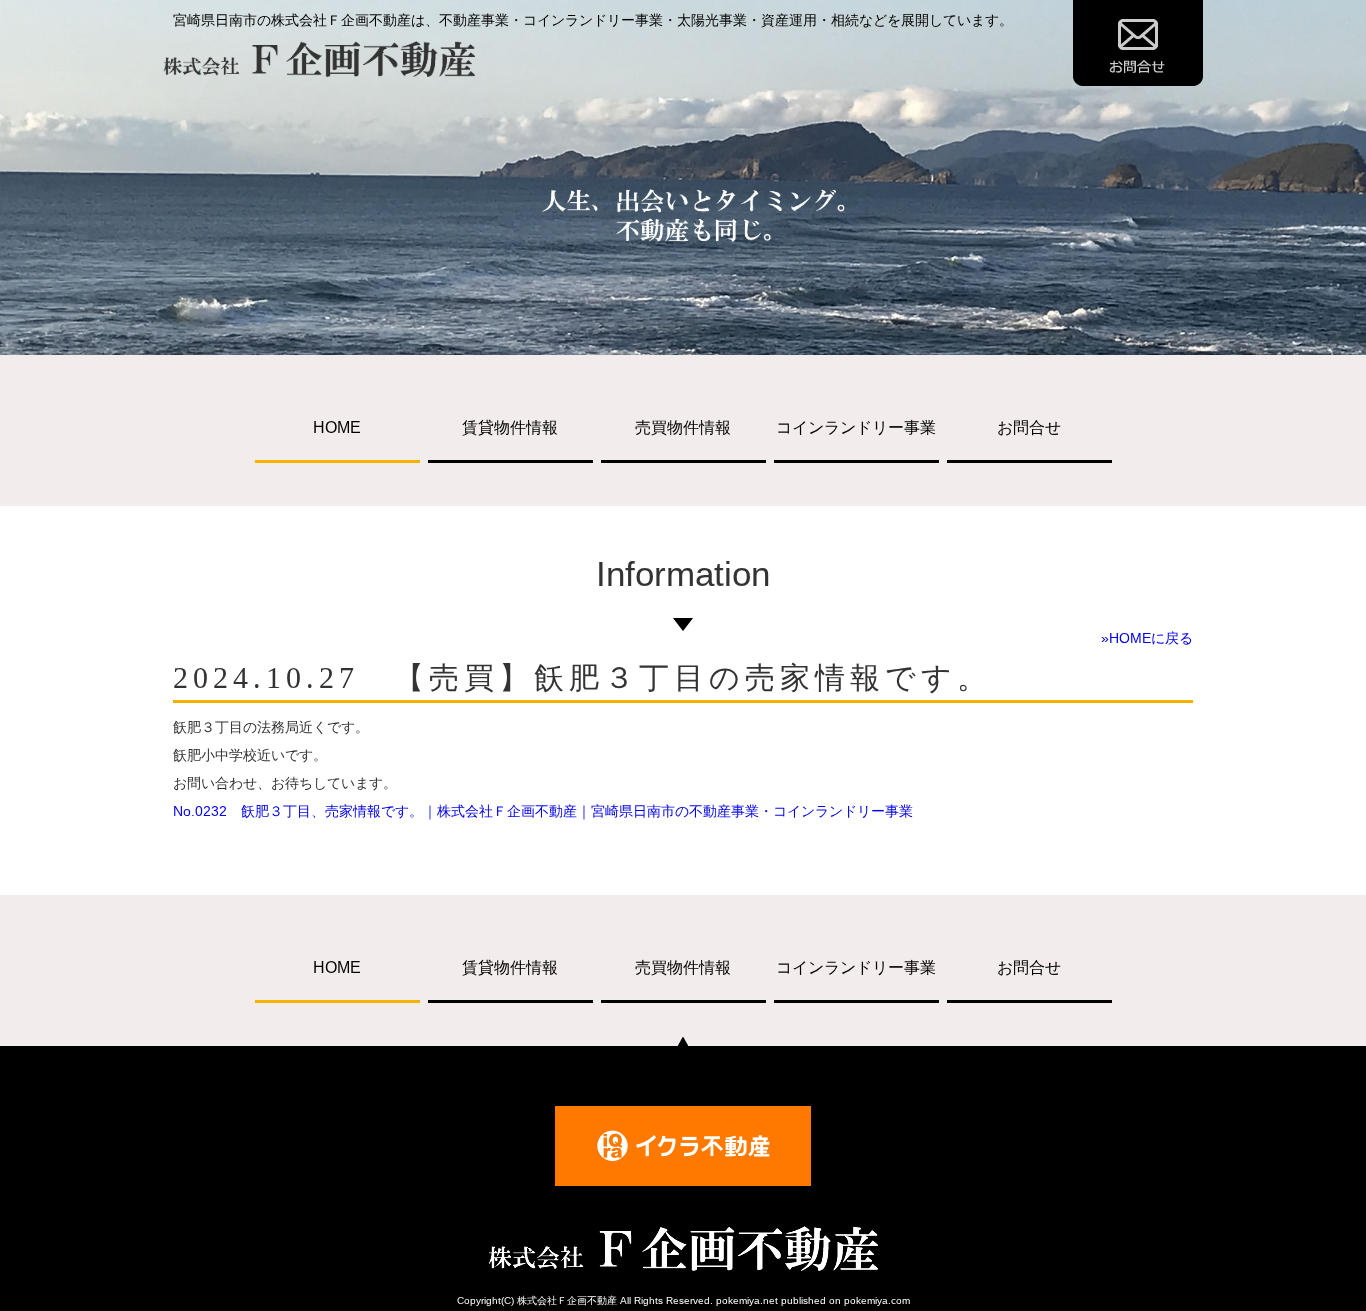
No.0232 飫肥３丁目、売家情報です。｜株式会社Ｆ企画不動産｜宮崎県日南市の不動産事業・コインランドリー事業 (543, 811)
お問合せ (1029, 427)
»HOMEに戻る (1147, 638)
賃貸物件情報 (510, 427)
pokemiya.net (747, 1300)
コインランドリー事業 (856, 427)
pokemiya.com (877, 1300)
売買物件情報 (683, 427)
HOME (337, 427)
